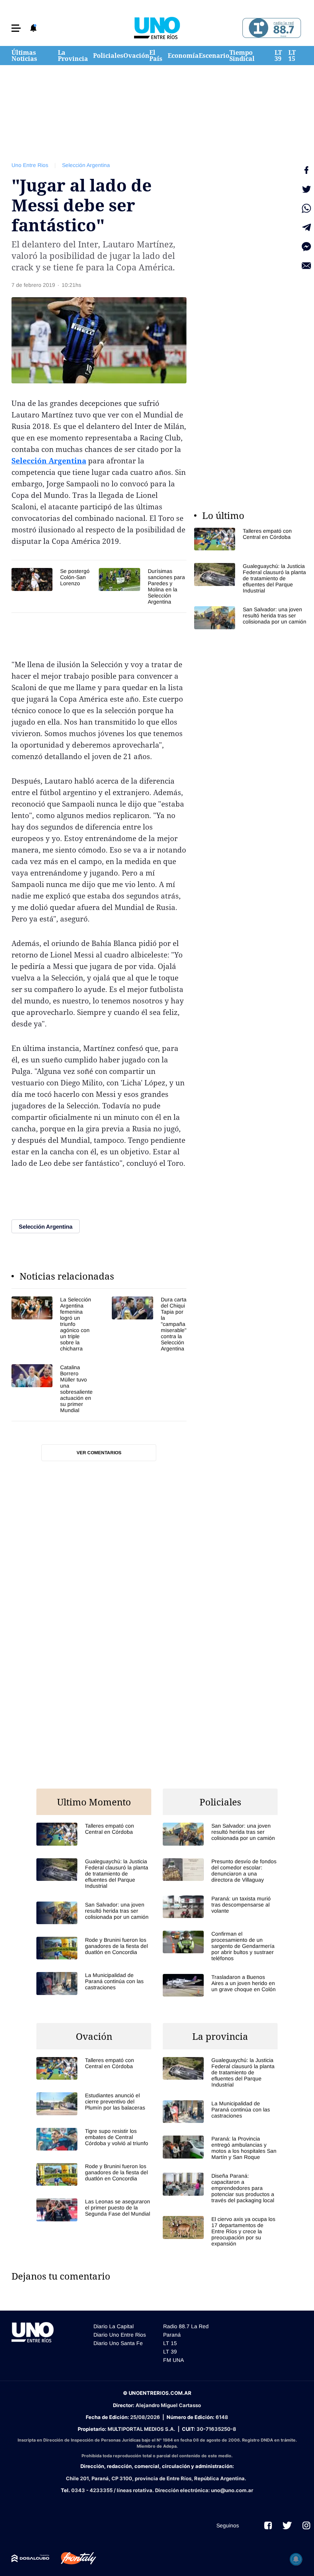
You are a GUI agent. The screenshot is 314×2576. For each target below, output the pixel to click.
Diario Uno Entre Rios (120, 2335)
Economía (183, 56)
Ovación (136, 56)
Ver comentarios (99, 1453)
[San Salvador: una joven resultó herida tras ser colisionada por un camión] (252, 618)
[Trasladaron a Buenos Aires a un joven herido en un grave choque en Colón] (220, 1985)
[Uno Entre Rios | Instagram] (306, 2525)
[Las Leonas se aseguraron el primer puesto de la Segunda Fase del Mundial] (94, 2210)
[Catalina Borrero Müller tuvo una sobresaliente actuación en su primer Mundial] (52, 1389)
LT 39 (278, 56)
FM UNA (173, 2360)
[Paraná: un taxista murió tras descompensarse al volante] (220, 1907)
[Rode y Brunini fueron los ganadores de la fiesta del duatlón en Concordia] (94, 1948)
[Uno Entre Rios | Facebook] (268, 2525)
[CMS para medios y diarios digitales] (30, 2558)
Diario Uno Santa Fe (118, 2343)
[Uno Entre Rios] (157, 28)
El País (156, 56)
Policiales (108, 56)
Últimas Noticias (24, 56)
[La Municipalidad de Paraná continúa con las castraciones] (94, 1983)
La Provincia (73, 56)
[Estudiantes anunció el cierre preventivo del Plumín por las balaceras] (94, 2104)
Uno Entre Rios (30, 165)
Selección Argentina (86, 165)
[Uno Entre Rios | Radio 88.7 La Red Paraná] (271, 28)
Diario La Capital (114, 2326)
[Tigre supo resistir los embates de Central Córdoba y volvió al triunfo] (94, 2139)
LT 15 (292, 56)
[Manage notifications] (296, 2559)
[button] (16, 28)
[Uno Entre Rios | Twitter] (287, 2525)
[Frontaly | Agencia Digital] (73, 2558)
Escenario (214, 56)
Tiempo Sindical (242, 56)
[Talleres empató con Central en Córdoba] (252, 539)
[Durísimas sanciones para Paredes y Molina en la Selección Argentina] (142, 586)
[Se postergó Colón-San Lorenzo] (51, 579)
